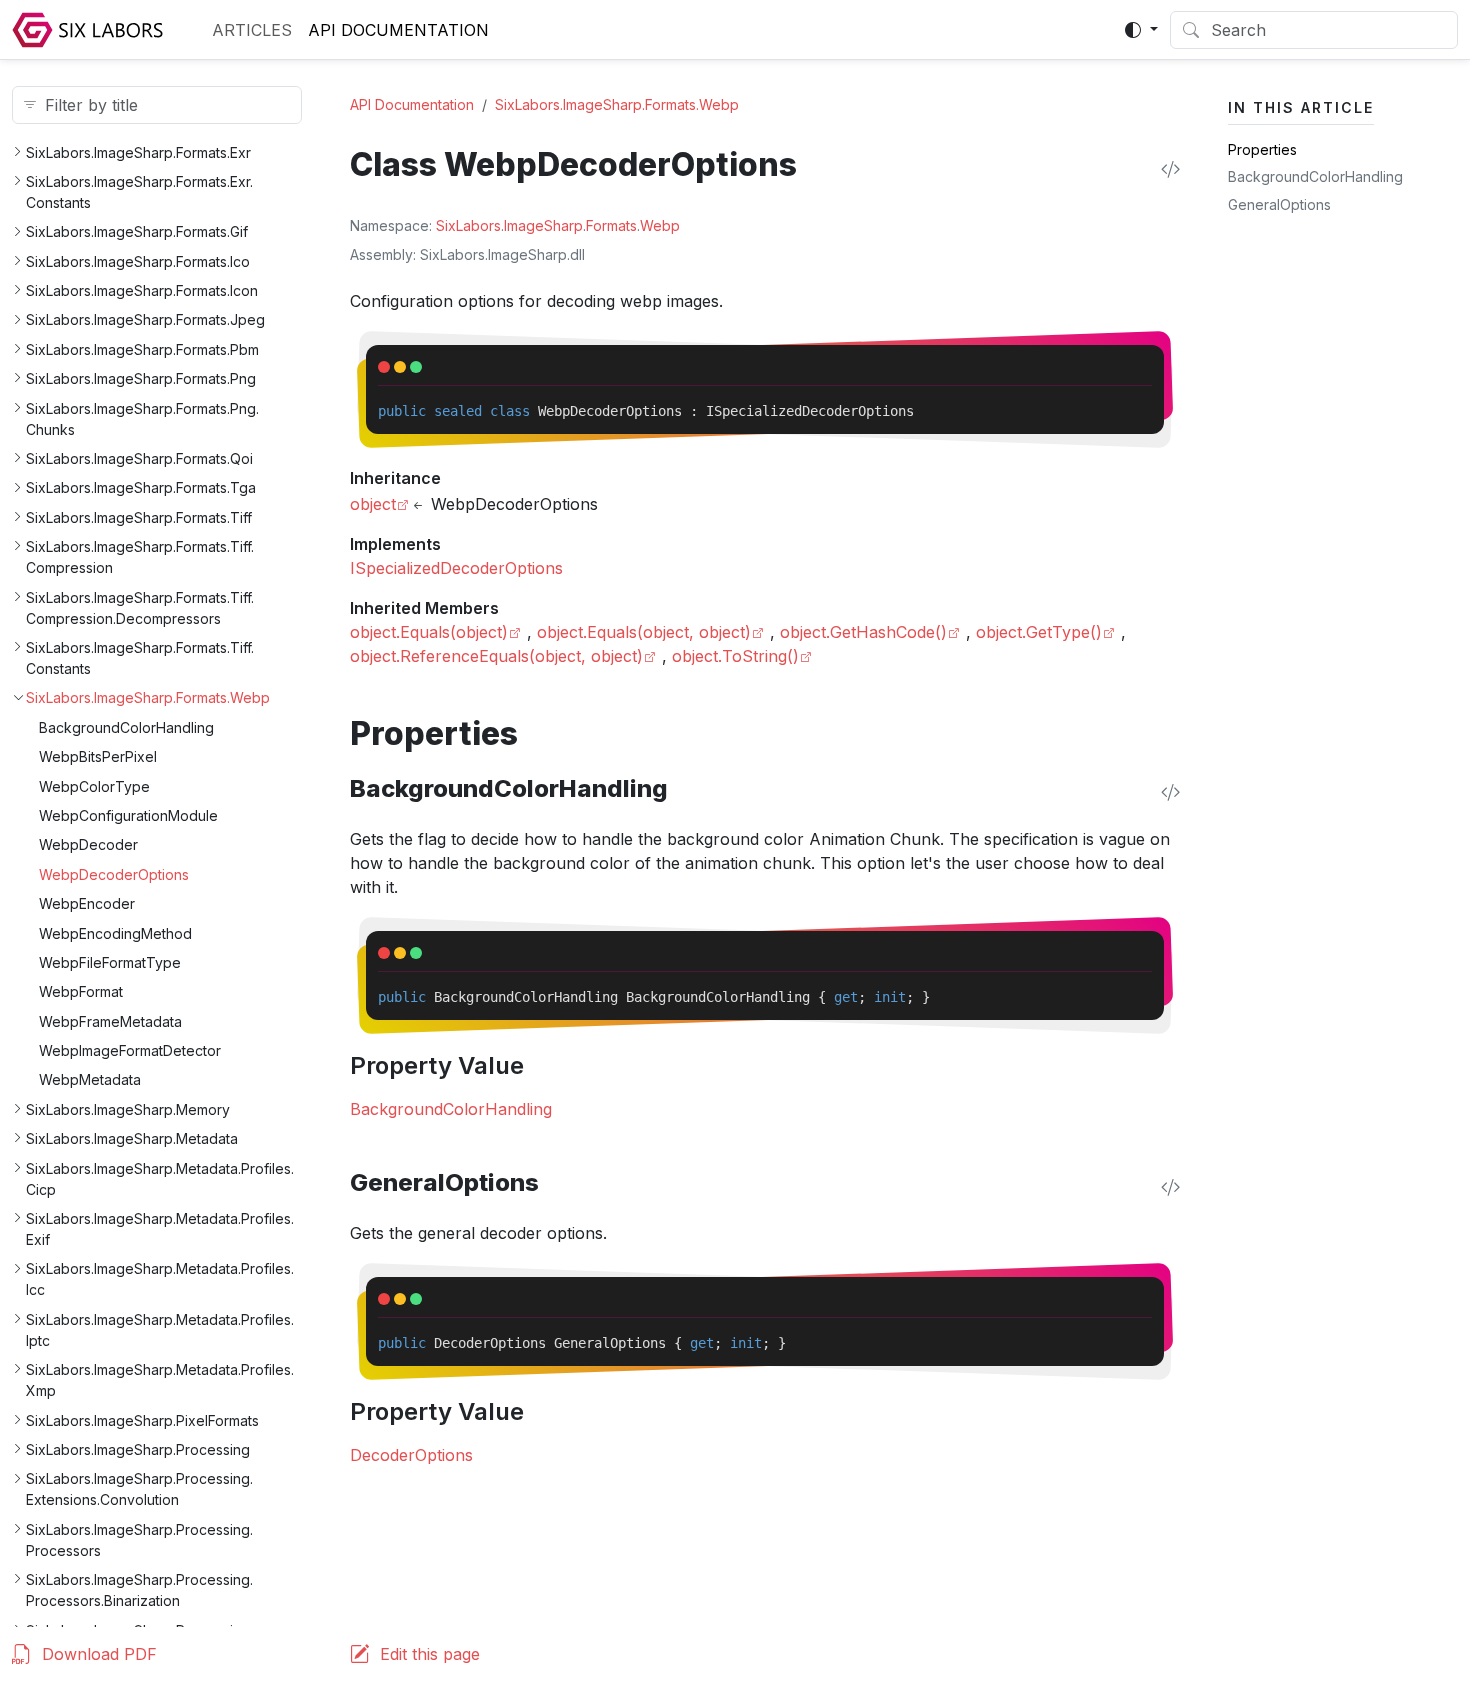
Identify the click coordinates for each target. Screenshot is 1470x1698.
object (373, 504)
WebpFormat (81, 991)
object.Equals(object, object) (644, 632)
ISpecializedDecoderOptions (456, 568)
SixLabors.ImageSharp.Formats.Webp (148, 697)
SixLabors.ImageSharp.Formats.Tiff (139, 517)
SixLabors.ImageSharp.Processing (138, 1449)
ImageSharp (543, 225)
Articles (252, 30)
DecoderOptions (411, 1455)
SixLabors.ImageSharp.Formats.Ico (138, 260)
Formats (611, 225)
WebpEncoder (87, 903)
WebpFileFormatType (110, 962)
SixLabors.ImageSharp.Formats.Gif (137, 231)
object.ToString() (735, 656)
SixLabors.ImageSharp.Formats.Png (141, 378)
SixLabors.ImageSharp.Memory (128, 1109)
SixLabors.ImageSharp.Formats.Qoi (139, 458)
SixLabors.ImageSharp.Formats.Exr (138, 151)
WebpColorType (94, 785)
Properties (1262, 149)
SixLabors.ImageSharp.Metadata (132, 1138)
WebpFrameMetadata (110, 1020)
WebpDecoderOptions (114, 873)
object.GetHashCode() (863, 632)
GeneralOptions (1279, 204)
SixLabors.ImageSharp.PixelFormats (142, 1419)
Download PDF (99, 1654)
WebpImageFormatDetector (130, 1050)
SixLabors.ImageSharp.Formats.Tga (141, 487)
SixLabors (468, 225)
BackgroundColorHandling (126, 727)
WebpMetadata (90, 1079)
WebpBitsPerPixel (98, 756)
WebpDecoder (88, 844)
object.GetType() (1039, 632)
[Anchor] (540, 733)
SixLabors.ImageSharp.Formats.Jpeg (145, 319)
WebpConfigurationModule (128, 815)
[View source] (1170, 169)
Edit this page (430, 1654)
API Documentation (398, 30)
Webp (660, 225)
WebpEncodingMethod (115, 932)
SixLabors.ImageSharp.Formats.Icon (142, 290)
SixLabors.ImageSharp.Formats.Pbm (142, 349)
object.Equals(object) (429, 632)
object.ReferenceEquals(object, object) (496, 656)
